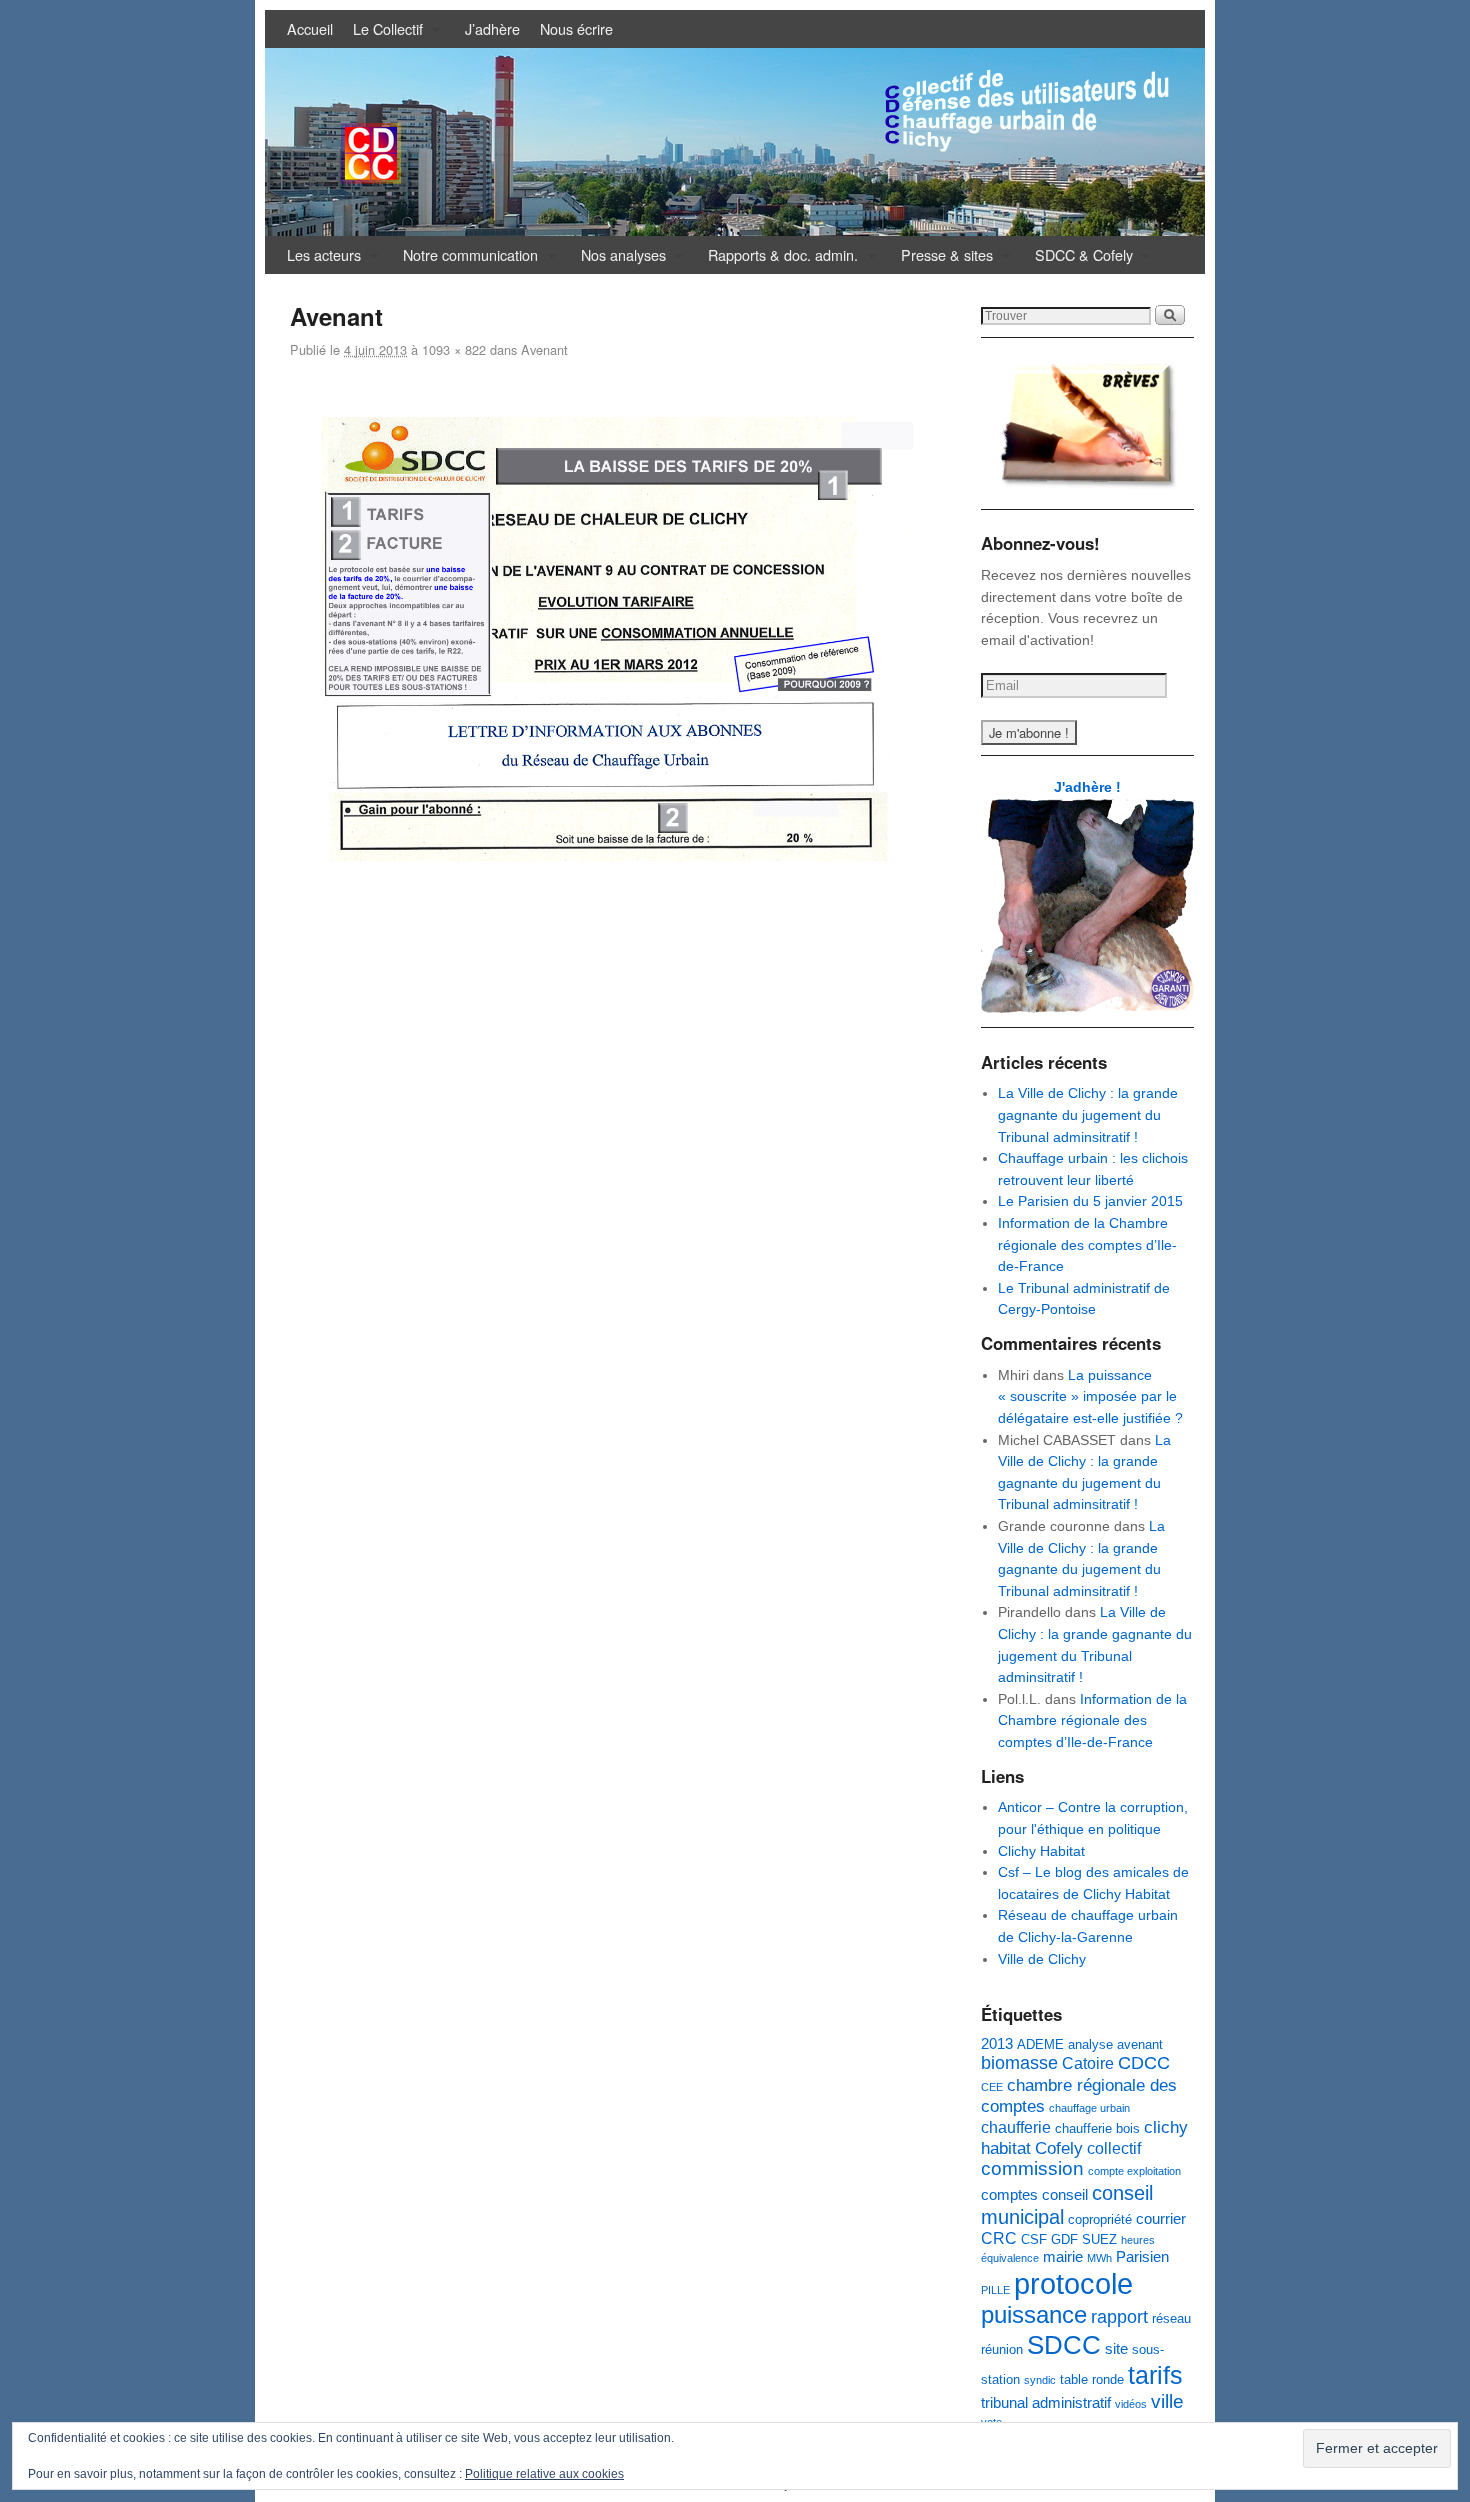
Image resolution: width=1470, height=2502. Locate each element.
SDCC (1064, 2345)
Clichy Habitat (1041, 1851)
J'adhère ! (1087, 787)
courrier (1161, 2219)
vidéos (1131, 2404)
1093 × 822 (454, 349)
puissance (1034, 2315)
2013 (997, 2044)
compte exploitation (1134, 2171)
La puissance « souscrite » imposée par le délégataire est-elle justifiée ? (1090, 1396)
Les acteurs (319, 259)
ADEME (1040, 2044)
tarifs (1155, 2375)
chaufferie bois (1097, 2128)
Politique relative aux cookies (544, 2474)
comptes (1009, 2195)
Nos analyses (618, 259)
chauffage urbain (1089, 2108)
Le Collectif (383, 33)
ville (1167, 2401)
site (1116, 2349)
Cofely (1059, 2148)
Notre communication (465, 259)
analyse (1090, 2044)
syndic (1040, 2380)
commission (1032, 2168)
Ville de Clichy (1042, 1959)
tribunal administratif (1046, 2403)
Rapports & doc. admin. (778, 259)
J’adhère (492, 28)
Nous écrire (576, 28)
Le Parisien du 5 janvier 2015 (1090, 1201)
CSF (1034, 2239)
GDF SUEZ (1084, 2239)
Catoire (1088, 2063)
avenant (1140, 2044)
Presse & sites (942, 259)
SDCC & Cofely (1079, 259)
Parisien (1142, 2257)
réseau (1171, 2318)
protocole (1073, 2283)
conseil (1065, 2195)
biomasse (1019, 2063)
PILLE (995, 2290)
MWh (1099, 2258)
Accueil (310, 28)
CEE (992, 2087)
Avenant (544, 349)
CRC (999, 2238)
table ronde (1092, 2379)
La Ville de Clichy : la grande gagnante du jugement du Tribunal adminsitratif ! (1088, 1114)
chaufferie (1016, 2127)
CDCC (1144, 2063)
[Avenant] (617, 639)
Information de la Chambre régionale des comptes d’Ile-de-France (1087, 1244)
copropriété (1100, 2219)
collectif (1114, 2148)
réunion (1002, 2349)
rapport (1119, 2317)
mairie (1063, 2257)
